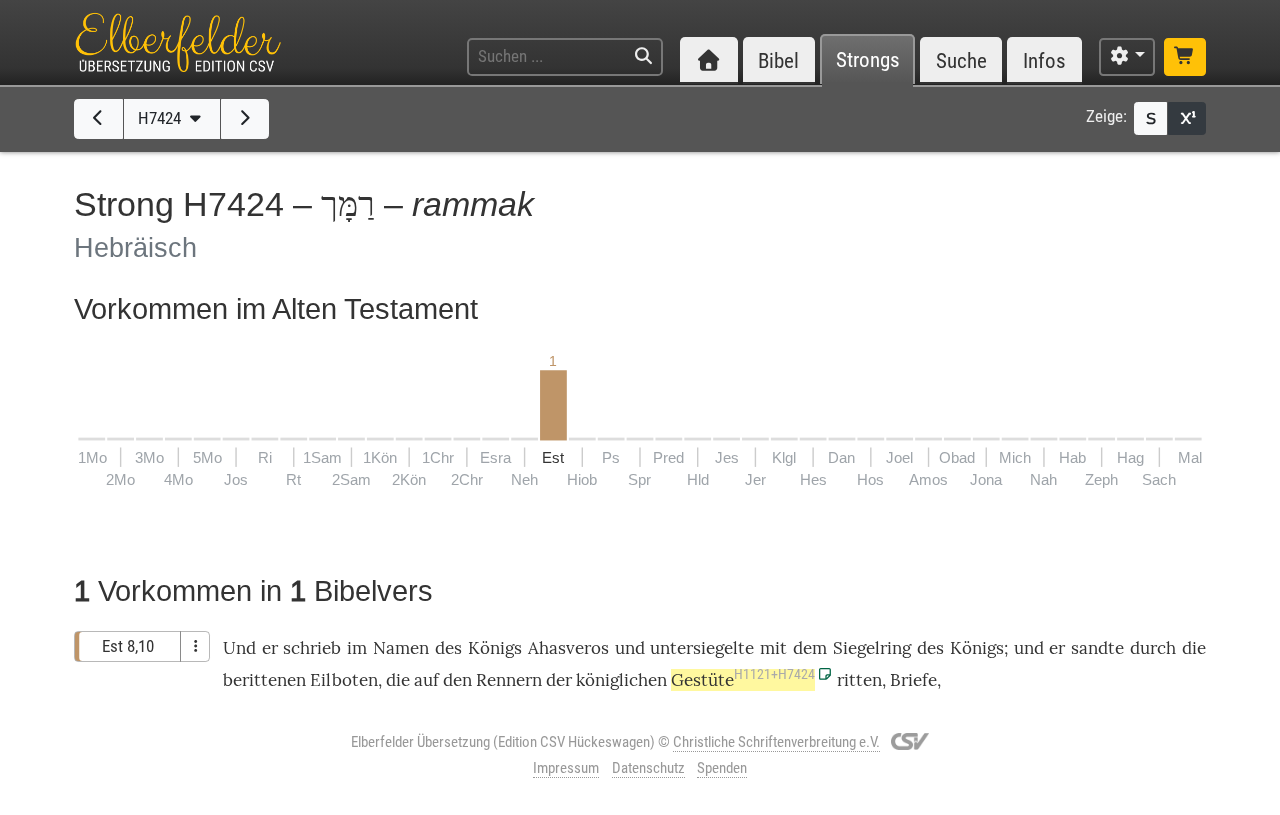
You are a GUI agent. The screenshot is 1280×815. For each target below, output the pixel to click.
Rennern (509, 680)
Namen (401, 648)
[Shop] (1185, 57)
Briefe (913, 680)
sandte (1097, 648)
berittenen (264, 680)
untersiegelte (702, 648)
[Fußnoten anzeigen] (1187, 118)
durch (1153, 648)
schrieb (312, 648)
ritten (859, 680)
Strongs (868, 60)
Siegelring (872, 648)
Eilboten (344, 680)
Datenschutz (648, 768)
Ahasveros (568, 648)
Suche (961, 60)
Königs (495, 648)
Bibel (778, 60)
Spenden (722, 768)
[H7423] (98, 119)
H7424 (161, 118)
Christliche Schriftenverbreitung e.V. (776, 742)
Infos (1044, 60)
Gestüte (743, 680)
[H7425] (245, 119)
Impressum (566, 768)
